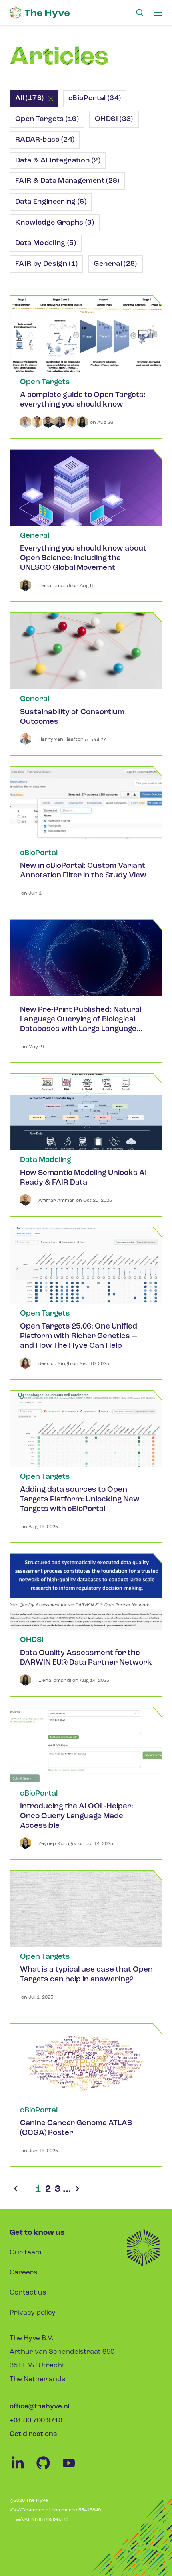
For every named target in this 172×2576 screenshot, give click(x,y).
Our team (26, 2253)
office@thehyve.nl (40, 2407)
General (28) (115, 264)
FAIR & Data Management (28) (67, 181)
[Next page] (77, 2190)
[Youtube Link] (73, 2469)
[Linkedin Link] (22, 2469)
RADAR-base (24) (45, 140)
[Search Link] (140, 13)
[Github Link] (48, 2469)
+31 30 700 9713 (36, 2421)
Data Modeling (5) (46, 243)
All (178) (29, 99)
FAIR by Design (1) (46, 264)
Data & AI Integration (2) (58, 161)
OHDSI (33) (114, 119)
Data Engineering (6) (51, 202)
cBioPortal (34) (95, 99)
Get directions (33, 2434)
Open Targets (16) (47, 119)
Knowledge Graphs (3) (55, 223)
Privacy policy (33, 2313)
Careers (23, 2273)
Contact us (28, 2293)
